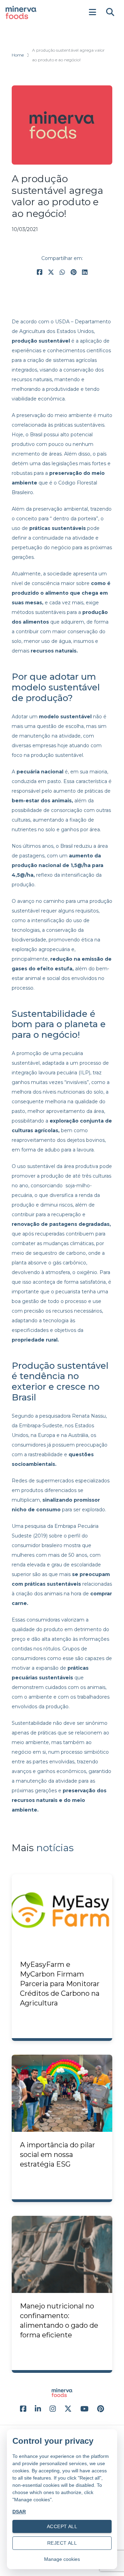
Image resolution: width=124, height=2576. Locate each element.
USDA (62, 322)
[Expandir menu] (92, 12)
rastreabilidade (45, 1454)
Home (18, 55)
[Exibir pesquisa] (110, 12)
